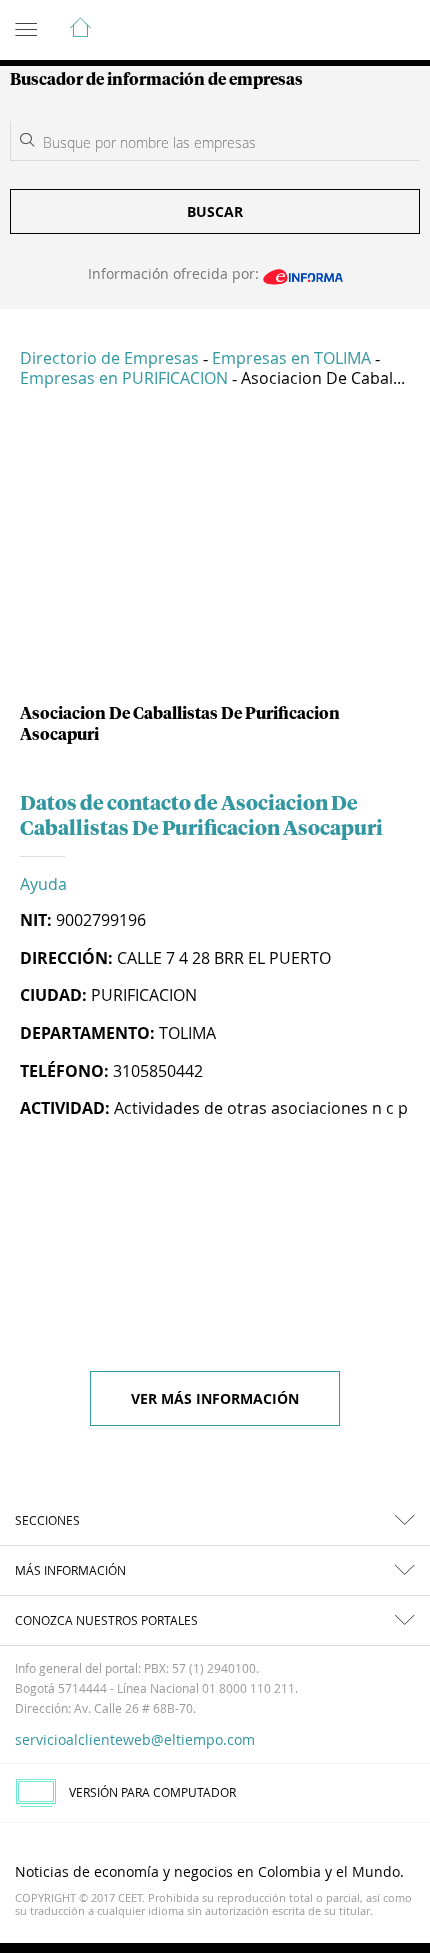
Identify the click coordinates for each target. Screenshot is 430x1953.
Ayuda (43, 884)
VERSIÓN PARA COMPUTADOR (152, 1792)
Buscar (215, 211)
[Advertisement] (215, 554)
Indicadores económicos (354, 31)
